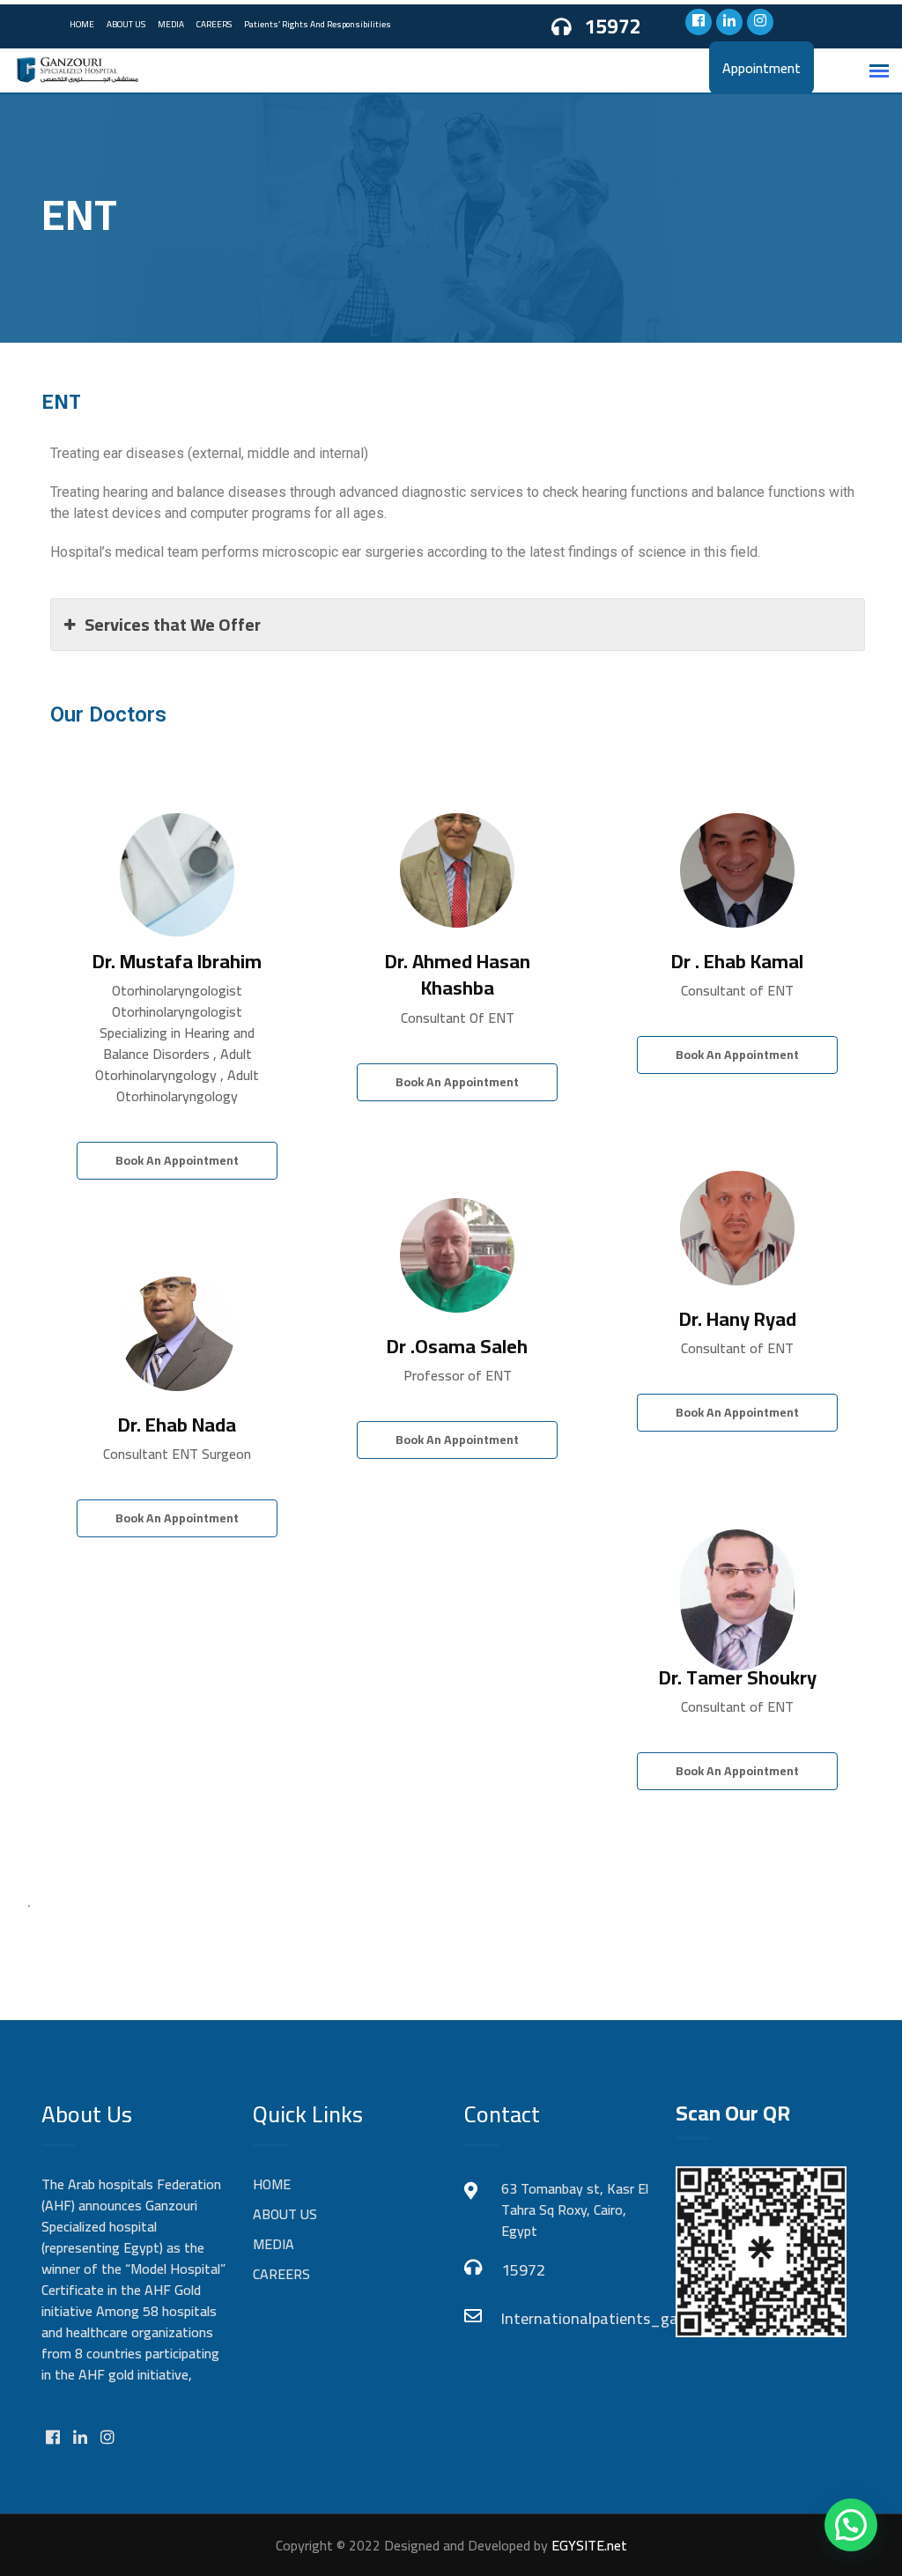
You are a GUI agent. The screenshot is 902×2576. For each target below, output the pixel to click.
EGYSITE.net (588, 2545)
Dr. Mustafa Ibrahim (177, 961)
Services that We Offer (173, 624)
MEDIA (171, 24)
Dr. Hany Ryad (738, 1319)
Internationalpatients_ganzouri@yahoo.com (575, 2318)
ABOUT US (126, 24)
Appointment (762, 68)
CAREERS (214, 24)
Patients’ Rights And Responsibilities (318, 24)
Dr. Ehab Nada (177, 1425)
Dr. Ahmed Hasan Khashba (458, 975)
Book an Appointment (177, 1160)
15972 (613, 27)
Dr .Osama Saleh (457, 1346)
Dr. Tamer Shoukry (738, 1677)
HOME (82, 24)
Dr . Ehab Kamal (737, 961)
